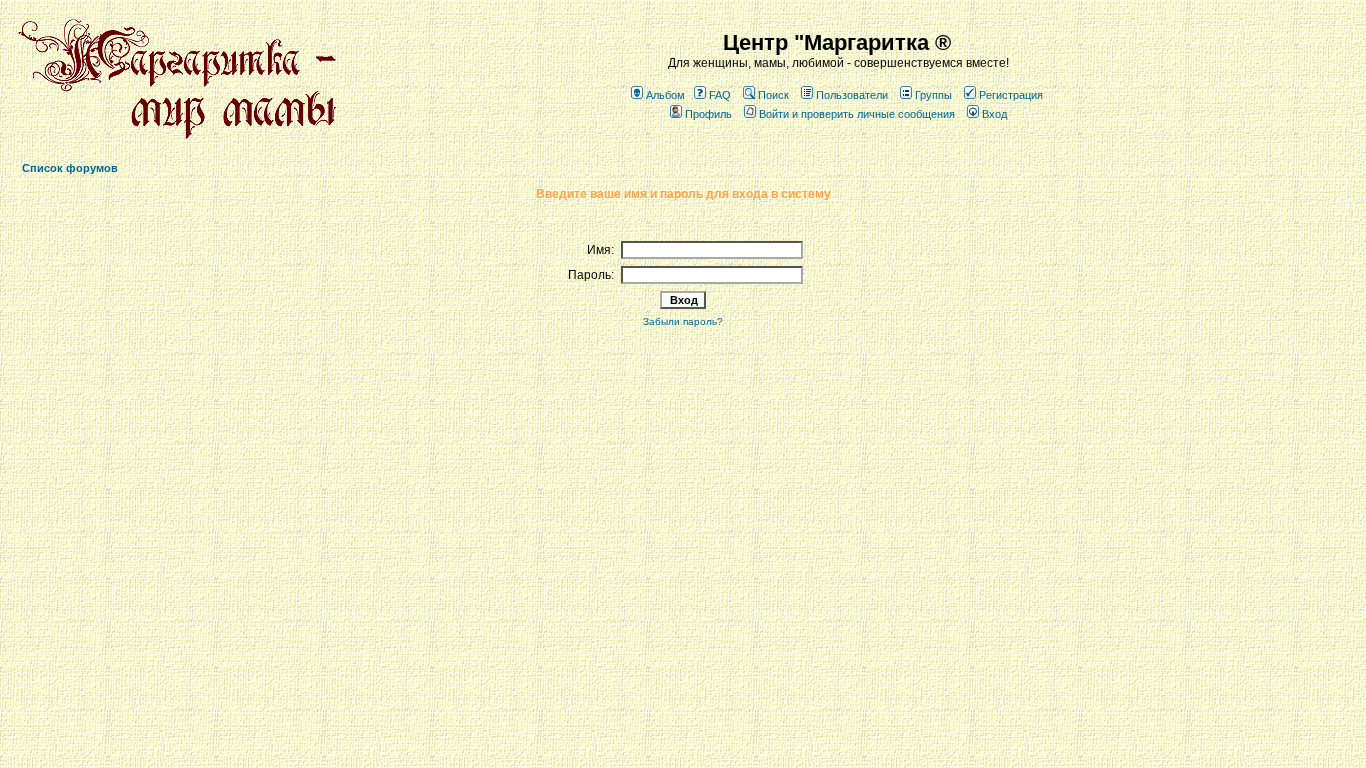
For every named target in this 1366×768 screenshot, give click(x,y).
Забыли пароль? (683, 321)
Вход (994, 114)
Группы (933, 95)
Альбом (665, 95)
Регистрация (1011, 95)
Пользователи (852, 95)
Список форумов (70, 168)
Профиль (708, 114)
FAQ (720, 95)
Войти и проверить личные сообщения (857, 114)
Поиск (773, 95)
